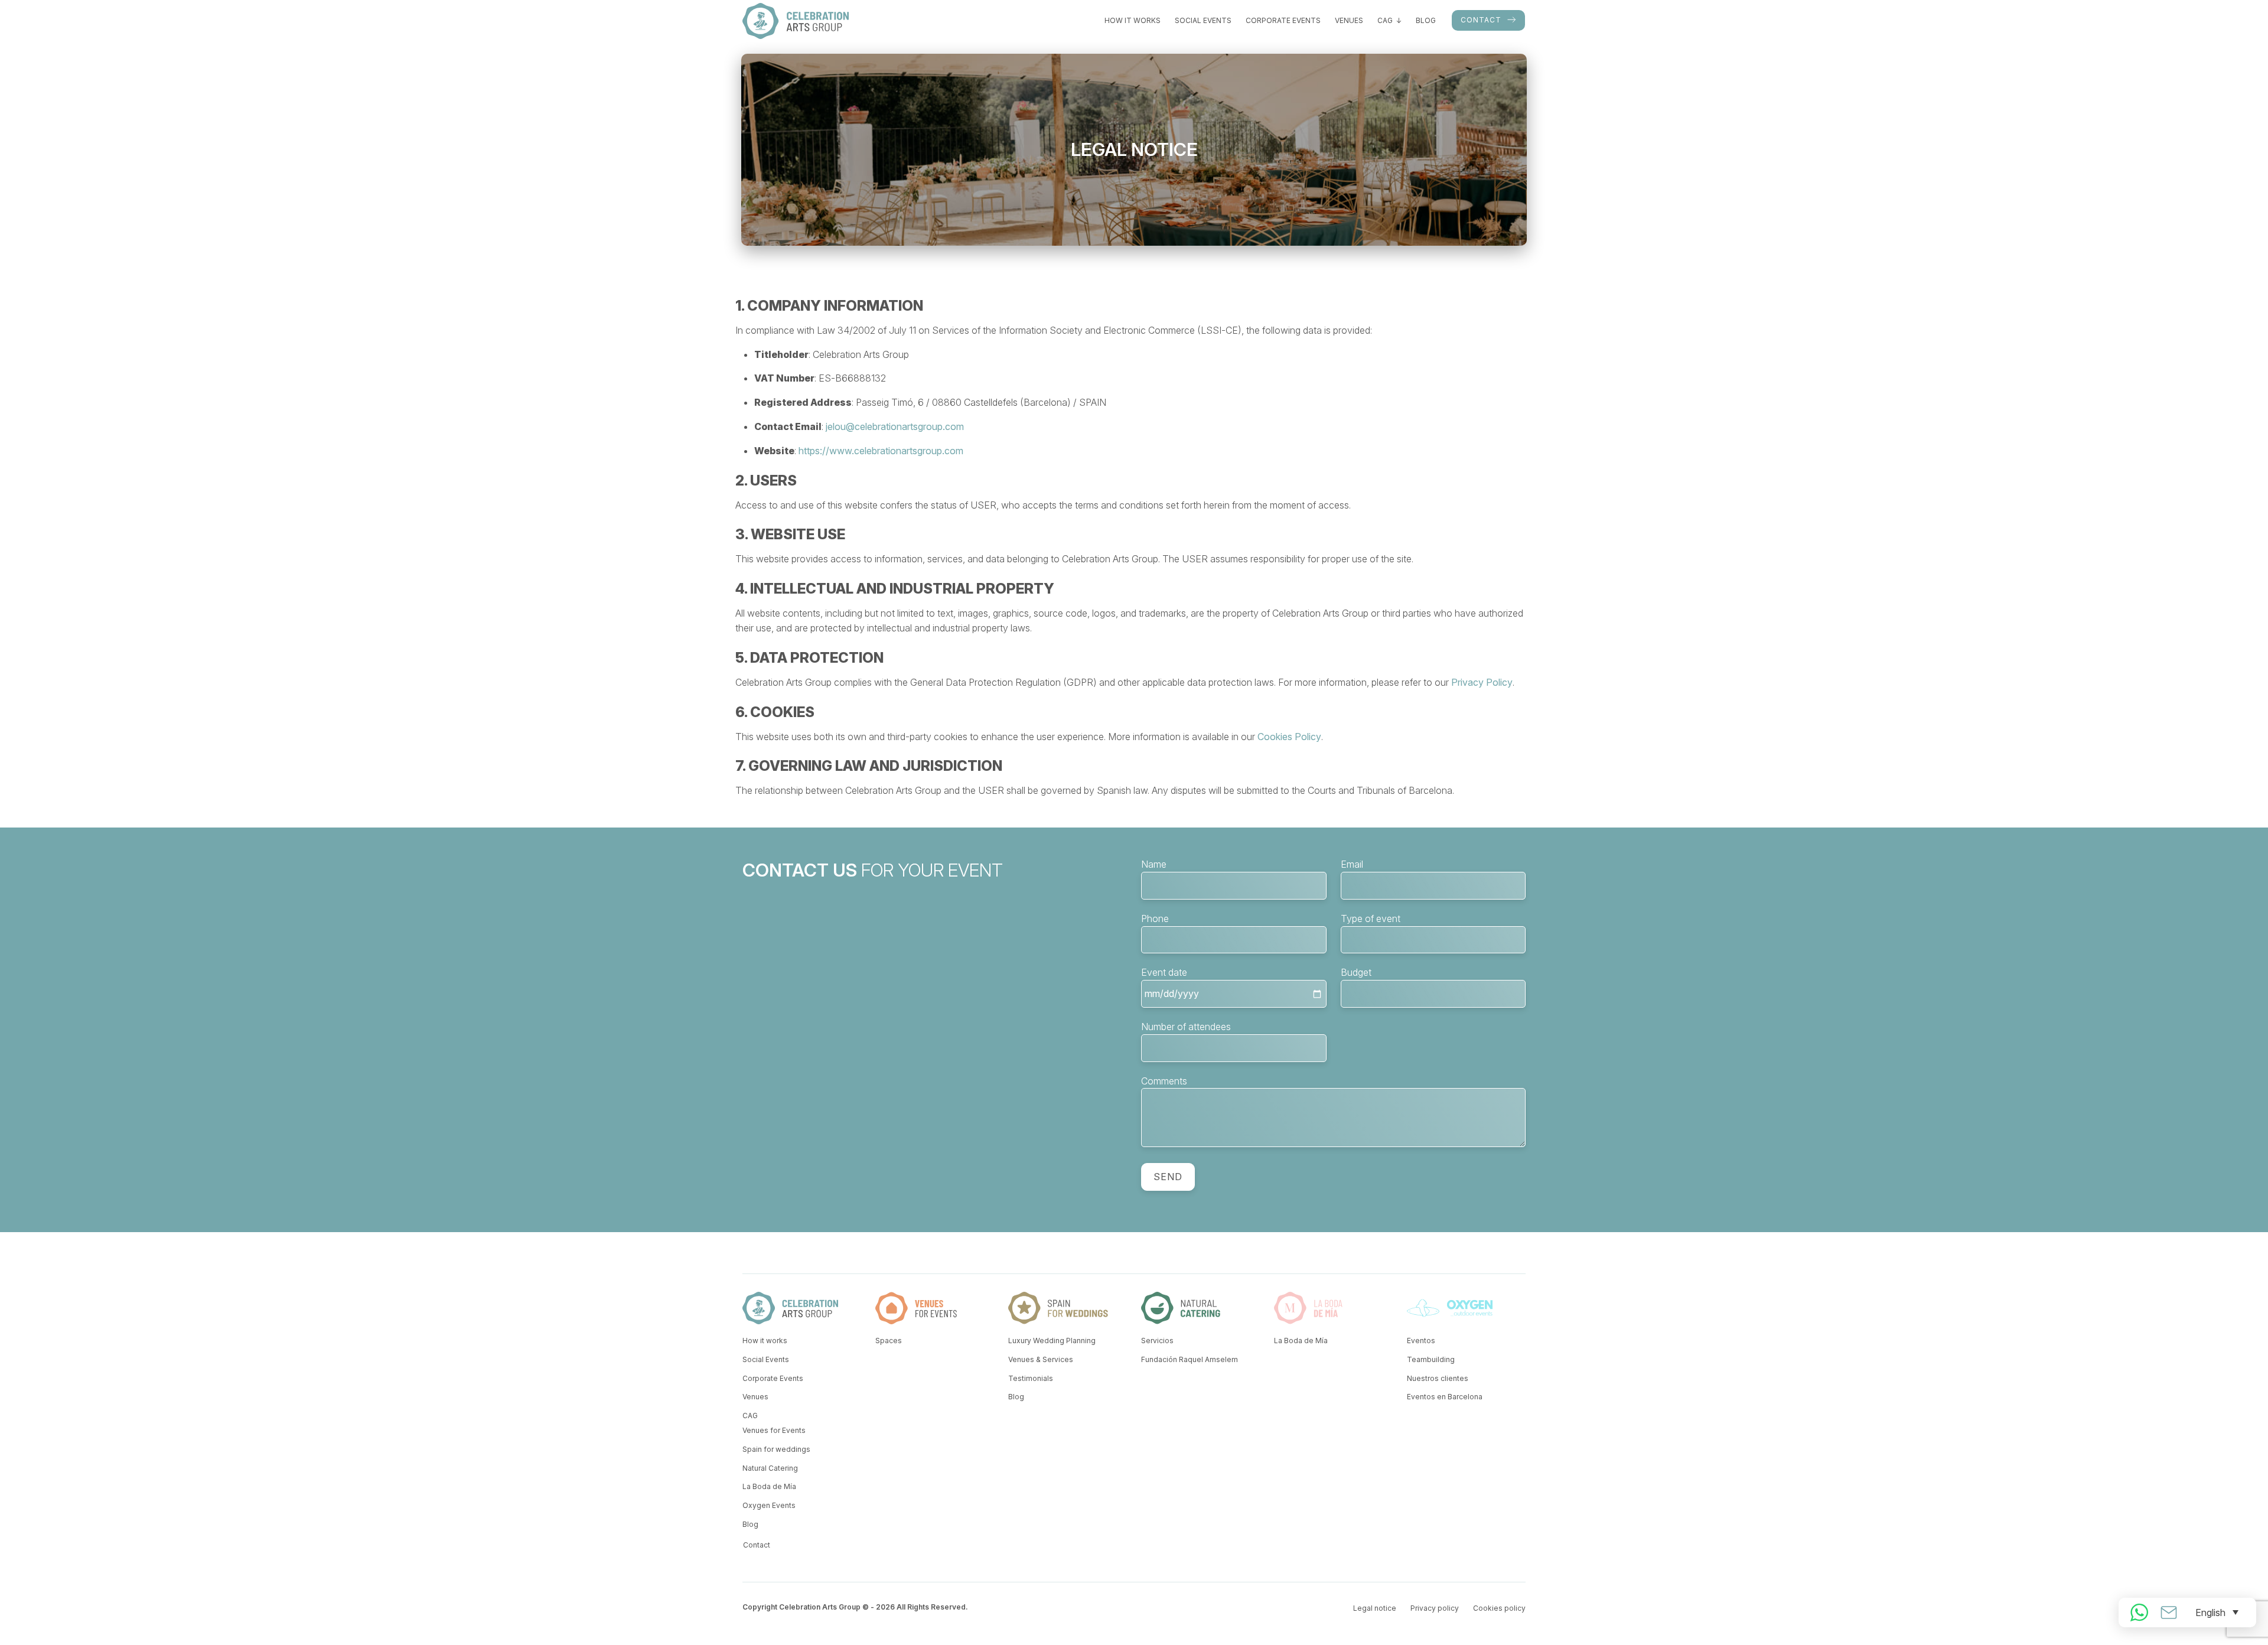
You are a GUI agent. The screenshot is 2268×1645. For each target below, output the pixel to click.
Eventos (1421, 1341)
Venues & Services (1041, 1359)
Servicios (1157, 1341)
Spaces (889, 1341)
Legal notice (1375, 1608)
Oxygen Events (769, 1505)
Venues (1349, 20)
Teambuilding (1431, 1359)
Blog (1426, 20)
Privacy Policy (1482, 682)
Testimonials (1031, 1378)
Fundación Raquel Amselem (1190, 1359)
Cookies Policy (1289, 737)
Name (1154, 864)
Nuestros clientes (1438, 1378)
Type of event (1371, 918)
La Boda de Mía (769, 1486)
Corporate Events (1283, 20)
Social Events (1203, 20)
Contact (1481, 20)
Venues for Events (774, 1430)
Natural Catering (770, 1468)
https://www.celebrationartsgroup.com (881, 451)
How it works (1133, 20)
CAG (1385, 20)
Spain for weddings (776, 1449)
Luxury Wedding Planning (1052, 1341)
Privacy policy (1435, 1608)
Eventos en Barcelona (1445, 1397)
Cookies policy (1499, 1608)
